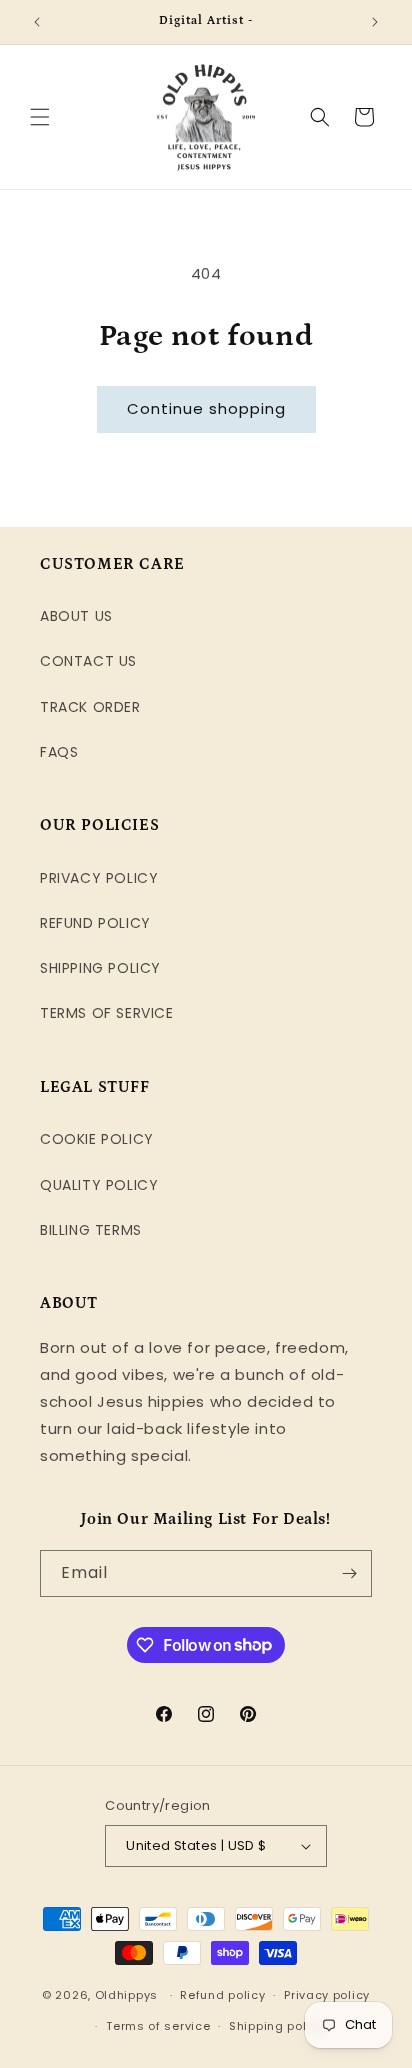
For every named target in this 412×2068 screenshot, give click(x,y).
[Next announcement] (375, 22)
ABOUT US (76, 616)
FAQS (59, 752)
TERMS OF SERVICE (107, 1013)
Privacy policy (327, 1995)
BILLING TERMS (91, 1230)
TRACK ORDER (90, 707)
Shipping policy (277, 2026)
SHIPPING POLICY (100, 968)
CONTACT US (88, 661)
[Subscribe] (349, 1573)
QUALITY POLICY (99, 1185)
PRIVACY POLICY (99, 878)
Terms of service (158, 2026)
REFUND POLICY (95, 923)
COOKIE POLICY (97, 1139)
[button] (40, 117)
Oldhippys (126, 1995)
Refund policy (222, 1995)
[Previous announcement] (37, 22)
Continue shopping (206, 408)
